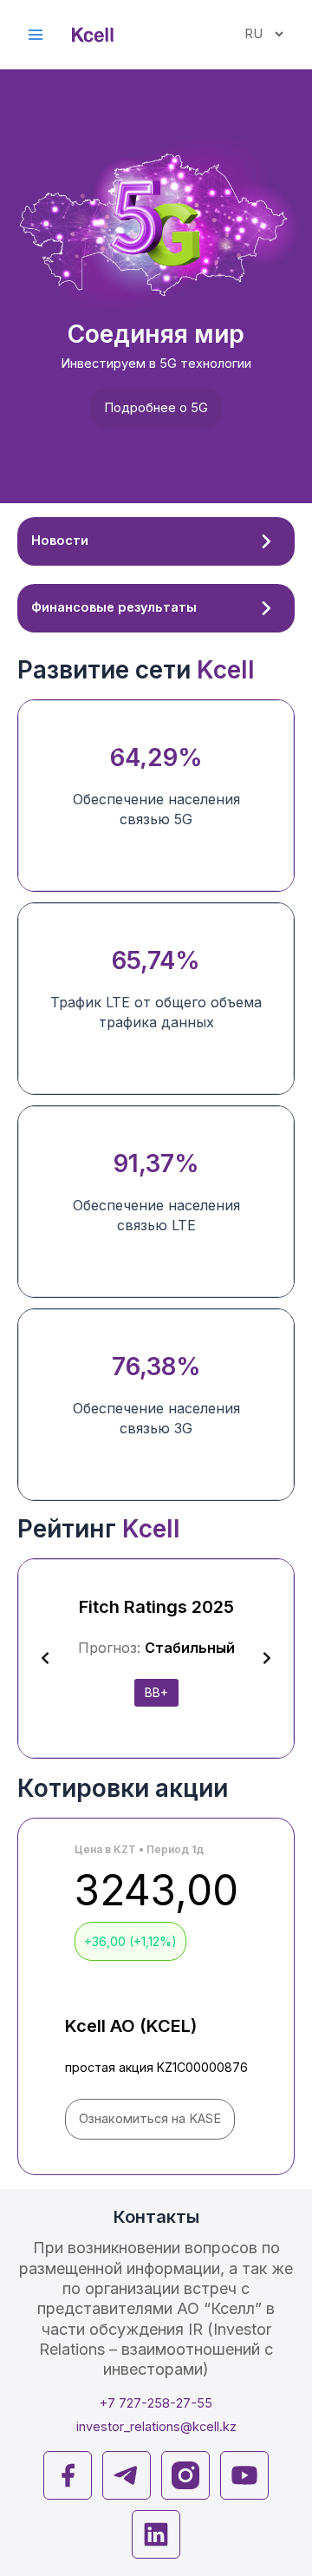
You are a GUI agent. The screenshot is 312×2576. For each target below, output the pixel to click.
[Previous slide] (45, 1658)
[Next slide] (267, 1658)
